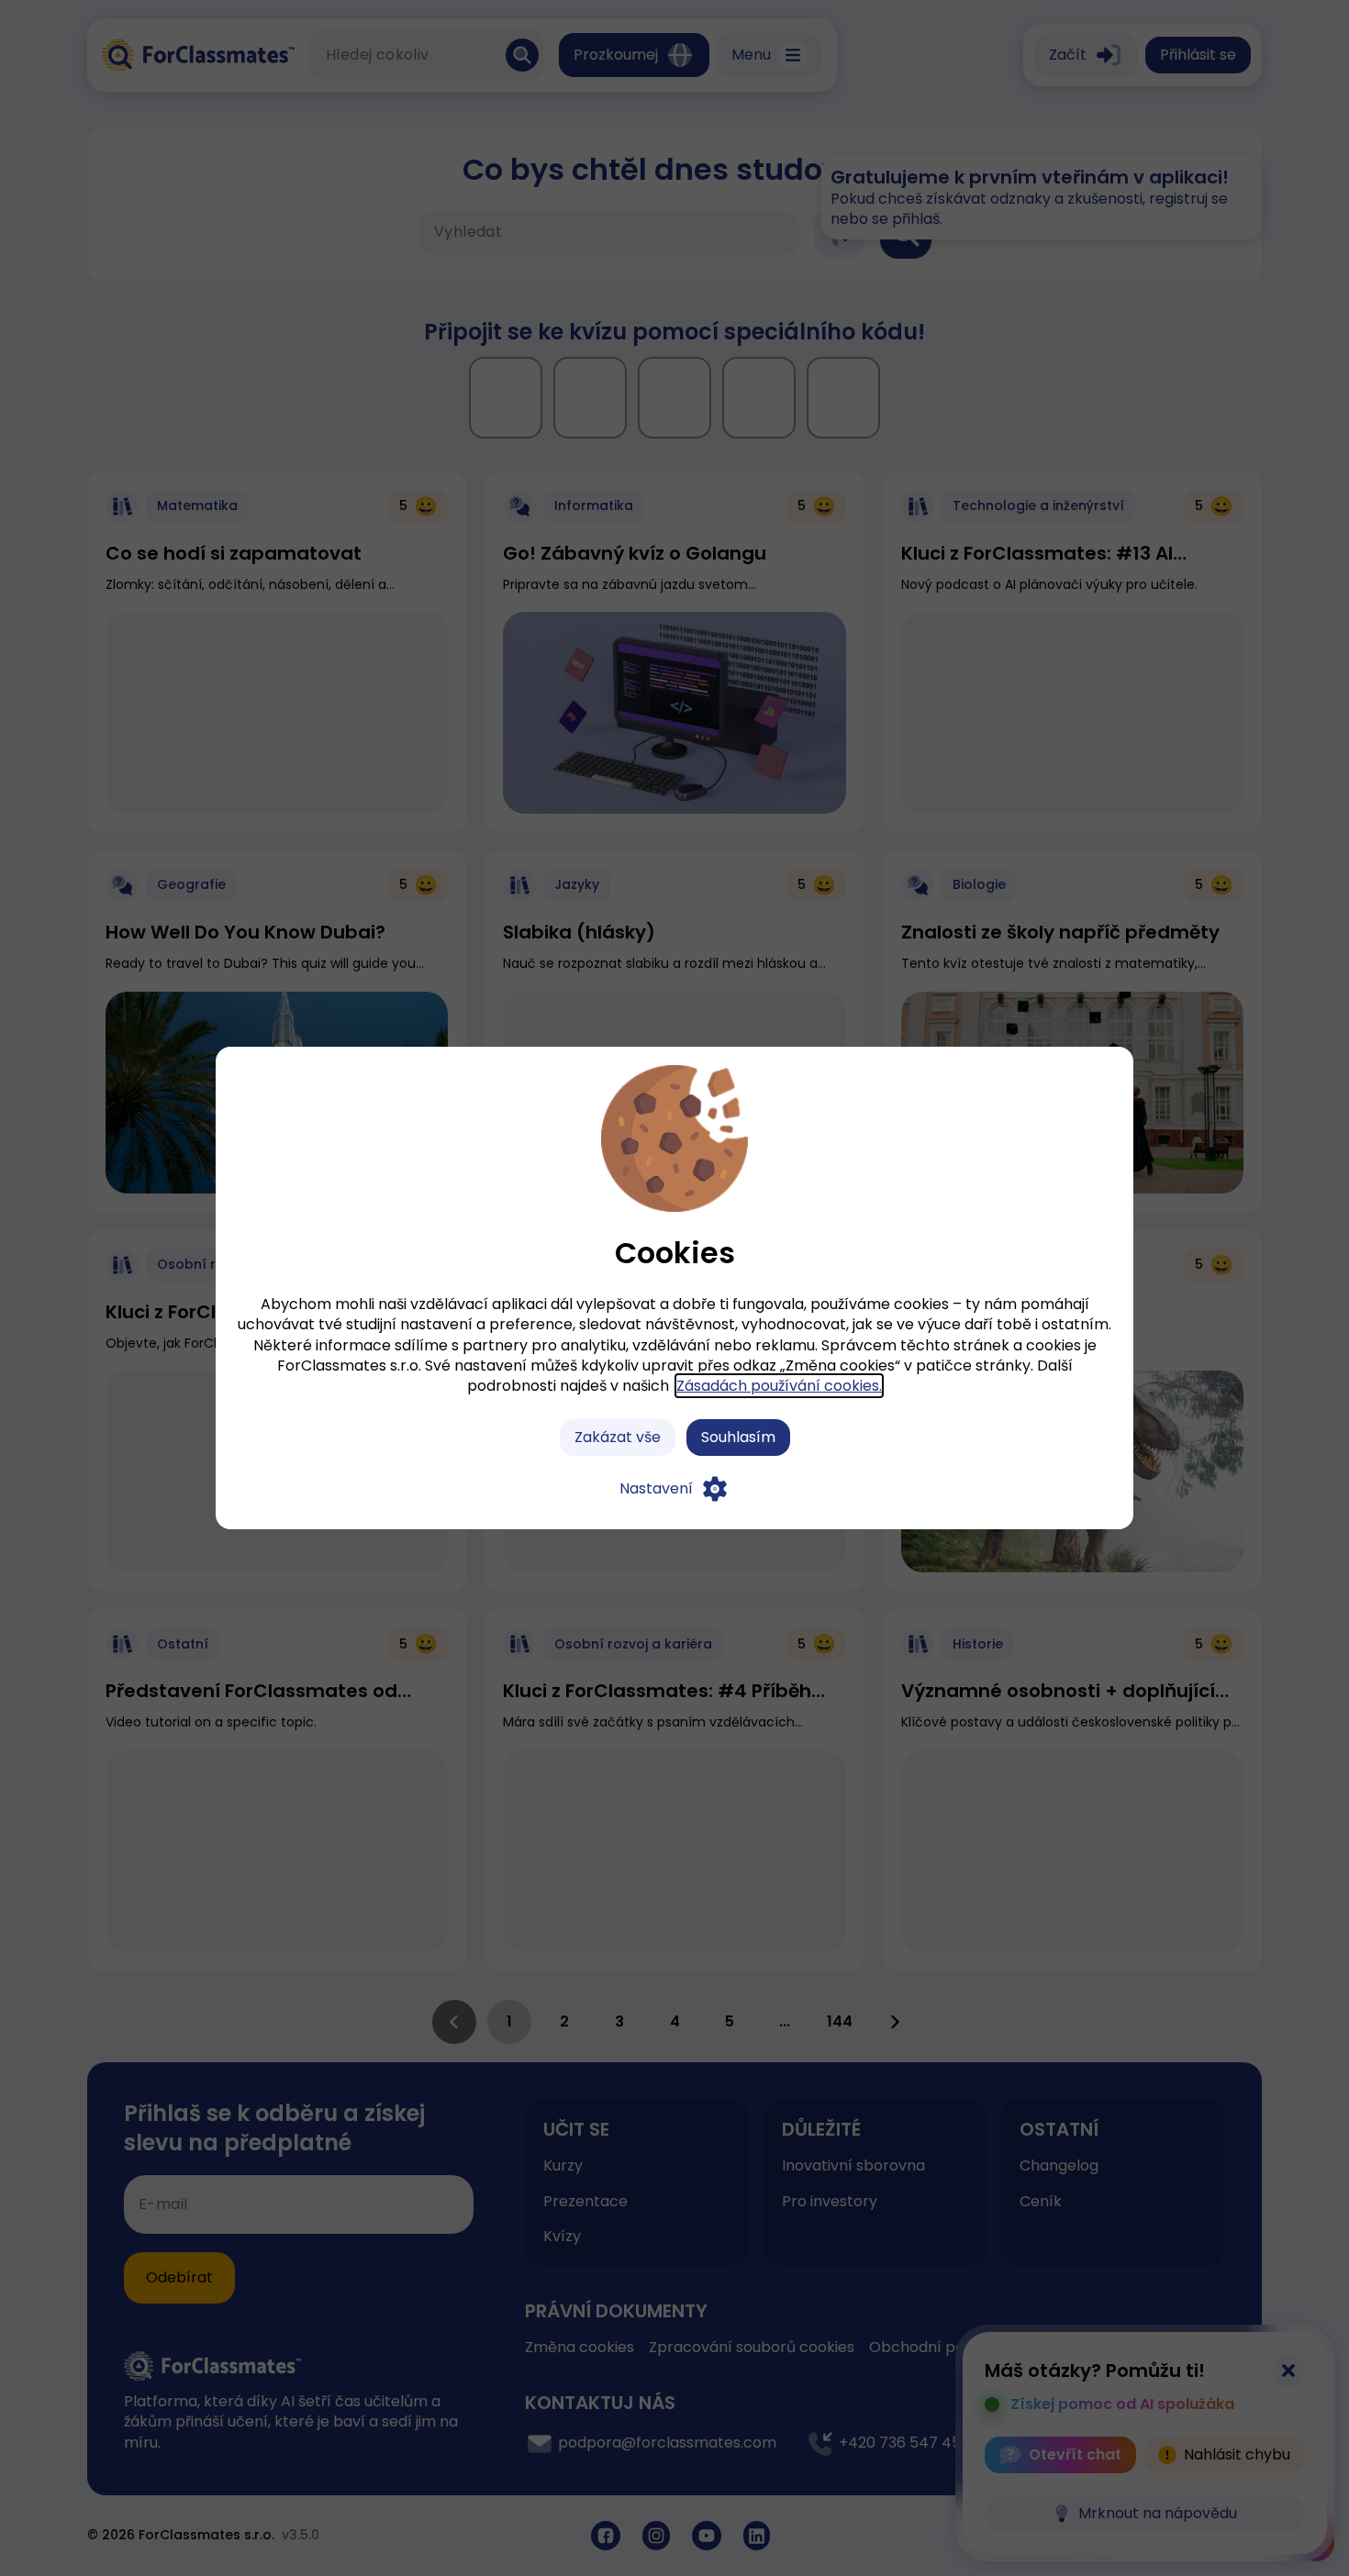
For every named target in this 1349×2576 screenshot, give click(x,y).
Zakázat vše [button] (618, 1437)
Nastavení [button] (656, 1488)
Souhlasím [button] (738, 1437)
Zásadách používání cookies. (779, 1386)
